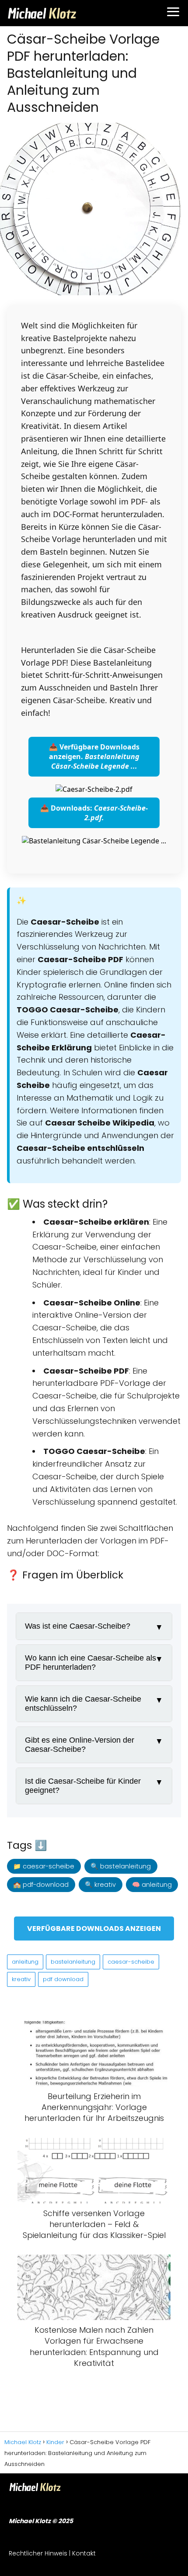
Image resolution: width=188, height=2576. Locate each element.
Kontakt (84, 2553)
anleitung (25, 1962)
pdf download (63, 1979)
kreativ (21, 1979)
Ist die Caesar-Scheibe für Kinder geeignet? (83, 1786)
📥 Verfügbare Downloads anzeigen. (94, 756)
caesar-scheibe (131, 1962)
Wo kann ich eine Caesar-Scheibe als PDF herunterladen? (91, 1663)
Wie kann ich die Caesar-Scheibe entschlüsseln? (83, 1704)
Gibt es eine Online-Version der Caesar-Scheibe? (80, 1745)
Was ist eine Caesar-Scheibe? (78, 1626)
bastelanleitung (73, 1962)
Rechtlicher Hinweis (38, 2553)
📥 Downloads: (94, 813)
